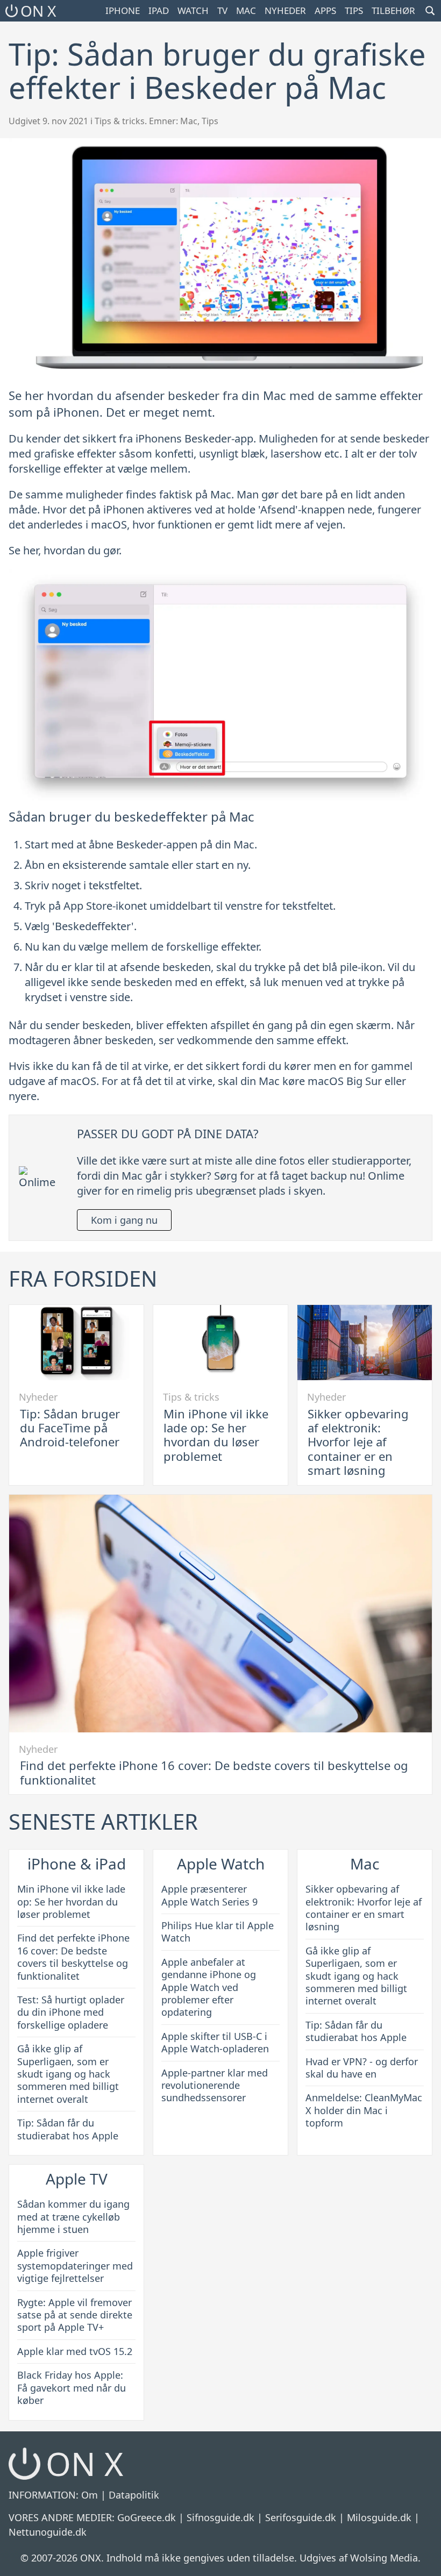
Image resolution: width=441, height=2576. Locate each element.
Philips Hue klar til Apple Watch (218, 1932)
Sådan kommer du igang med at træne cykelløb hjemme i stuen (73, 2217)
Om (90, 2495)
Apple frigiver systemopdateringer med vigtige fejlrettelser (75, 2265)
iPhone (123, 10)
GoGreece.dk (147, 2517)
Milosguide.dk (379, 2517)
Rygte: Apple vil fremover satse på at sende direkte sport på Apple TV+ (75, 2315)
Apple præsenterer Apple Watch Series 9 (209, 1895)
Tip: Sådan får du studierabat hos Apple (68, 2129)
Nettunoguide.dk (48, 2532)
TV (222, 10)
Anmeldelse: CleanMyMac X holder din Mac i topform (364, 2110)
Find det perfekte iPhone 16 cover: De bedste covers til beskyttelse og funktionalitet (214, 1772)
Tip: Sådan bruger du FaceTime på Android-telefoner (70, 1428)
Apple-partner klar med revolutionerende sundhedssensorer (215, 2085)
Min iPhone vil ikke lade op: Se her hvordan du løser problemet (216, 1435)
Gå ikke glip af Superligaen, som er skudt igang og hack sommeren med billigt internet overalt (68, 2074)
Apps (325, 10)
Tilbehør (393, 10)
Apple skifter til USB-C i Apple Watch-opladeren (215, 2042)
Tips (354, 10)
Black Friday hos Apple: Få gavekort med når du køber (72, 2388)
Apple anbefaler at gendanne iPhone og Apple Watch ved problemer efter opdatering (209, 1987)
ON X (38, 11)
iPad (159, 10)
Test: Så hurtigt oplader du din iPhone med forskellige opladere (71, 2012)
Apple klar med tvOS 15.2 (75, 2351)
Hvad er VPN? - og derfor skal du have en (362, 2068)
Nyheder (285, 10)
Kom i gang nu (124, 1220)
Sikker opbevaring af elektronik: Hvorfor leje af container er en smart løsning (358, 1442)
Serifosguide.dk (301, 2517)
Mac (246, 10)
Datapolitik (134, 2495)
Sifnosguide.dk (220, 2517)
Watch (193, 10)
